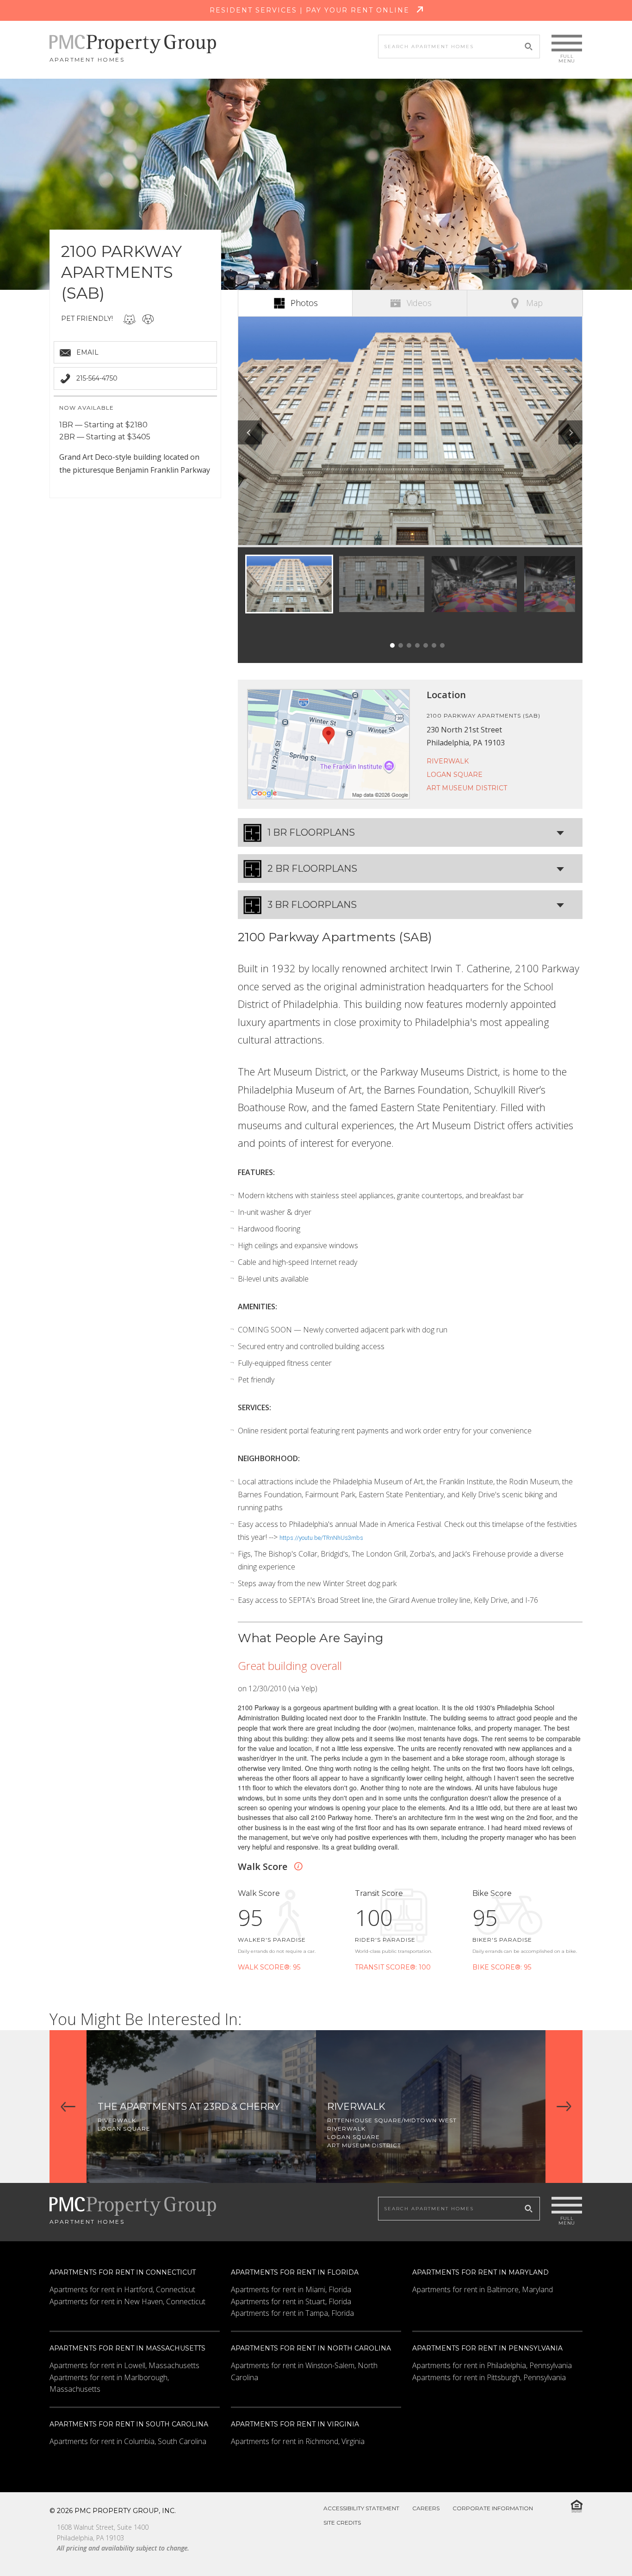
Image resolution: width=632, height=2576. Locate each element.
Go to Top (601, 2547)
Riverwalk (448, 761)
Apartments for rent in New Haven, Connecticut (127, 2301)
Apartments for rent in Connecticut (123, 2272)
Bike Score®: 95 (502, 1967)
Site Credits (342, 2523)
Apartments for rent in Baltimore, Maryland (483, 2289)
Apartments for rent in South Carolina (129, 2424)
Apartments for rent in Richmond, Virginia (298, 2441)
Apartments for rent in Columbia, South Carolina (128, 2441)
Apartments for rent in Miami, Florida (291, 2289)
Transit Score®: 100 (393, 1967)
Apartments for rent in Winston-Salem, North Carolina (304, 2371)
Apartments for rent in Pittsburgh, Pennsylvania (489, 2377)
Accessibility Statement (361, 2508)
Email (87, 352)
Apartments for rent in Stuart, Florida (291, 2301)
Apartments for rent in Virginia (295, 2424)
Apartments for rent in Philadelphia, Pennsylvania (492, 2365)
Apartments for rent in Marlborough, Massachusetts (109, 2383)
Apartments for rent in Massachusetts (127, 2348)
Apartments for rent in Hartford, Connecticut (122, 2289)
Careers (426, 2508)
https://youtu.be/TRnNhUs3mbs (321, 1538)
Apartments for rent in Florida (295, 2272)
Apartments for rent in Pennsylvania (487, 2348)
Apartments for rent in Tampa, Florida (292, 2313)
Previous (250, 432)
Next (570, 432)
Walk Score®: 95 (269, 1967)
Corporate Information (493, 2508)
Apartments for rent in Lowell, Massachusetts (124, 2365)
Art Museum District (467, 788)
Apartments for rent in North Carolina (311, 2348)
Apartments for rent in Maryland (480, 2272)
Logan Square (455, 775)
